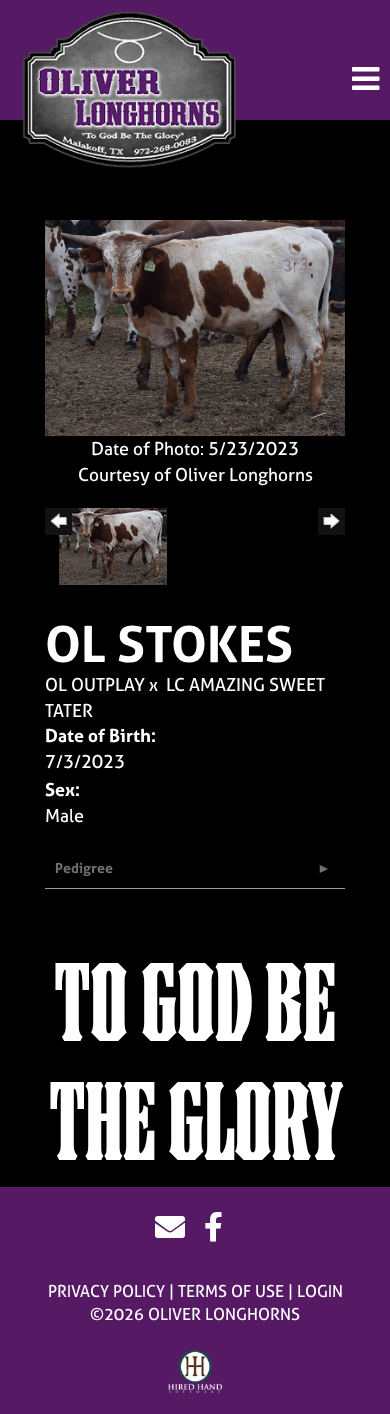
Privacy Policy (106, 1291)
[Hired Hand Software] (195, 1372)
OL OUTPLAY (95, 684)
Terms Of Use (231, 1291)
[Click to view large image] (195, 326)
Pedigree (84, 867)
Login (320, 1291)
